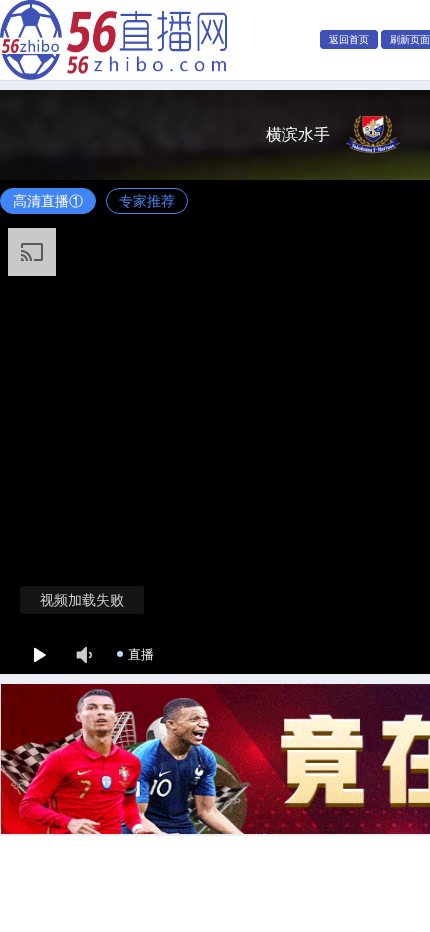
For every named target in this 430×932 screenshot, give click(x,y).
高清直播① (48, 201)
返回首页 (349, 39)
